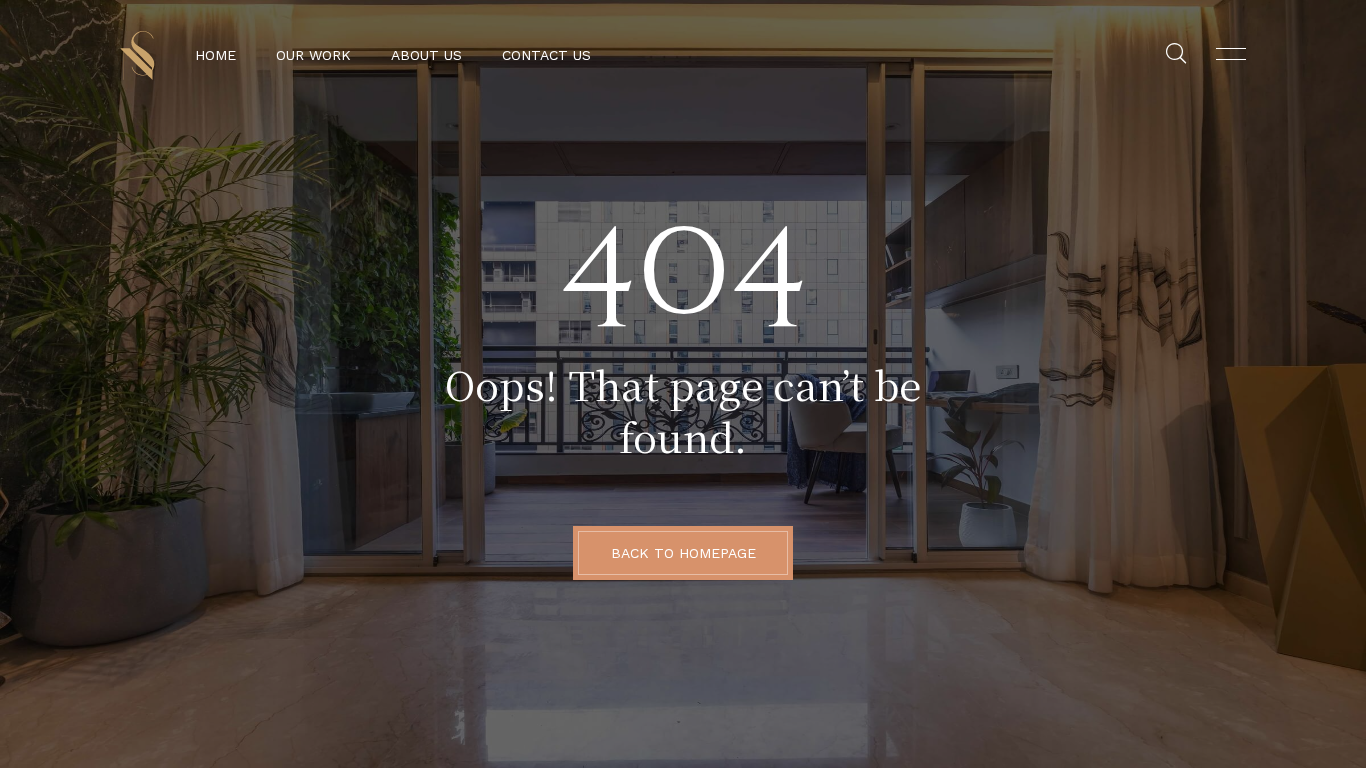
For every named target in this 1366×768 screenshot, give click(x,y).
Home (215, 55)
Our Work (313, 55)
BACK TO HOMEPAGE (683, 553)
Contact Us (546, 55)
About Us (426, 55)
